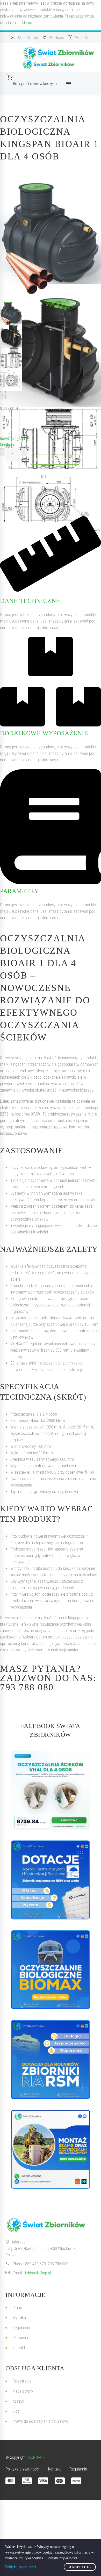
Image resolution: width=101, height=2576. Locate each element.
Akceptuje (80, 2567)
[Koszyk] (35, 77)
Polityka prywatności (21, 2567)
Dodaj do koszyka (55, 460)
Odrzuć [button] (26, 23)
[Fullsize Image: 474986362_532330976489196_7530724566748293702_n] (51, 1970)
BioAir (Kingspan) (14, 438)
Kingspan (8, 445)
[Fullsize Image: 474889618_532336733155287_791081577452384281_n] (51, 2149)
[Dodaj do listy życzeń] (5, 424)
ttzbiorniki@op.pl (37, 2273)
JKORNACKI (36, 2457)
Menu (69, 84)
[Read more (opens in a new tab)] (25, 38)
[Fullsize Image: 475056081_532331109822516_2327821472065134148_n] (51, 2060)
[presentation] (3, 395)
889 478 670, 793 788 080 (47, 2264)
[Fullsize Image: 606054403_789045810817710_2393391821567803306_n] (51, 1790)
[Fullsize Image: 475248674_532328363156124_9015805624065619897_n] (51, 1880)
